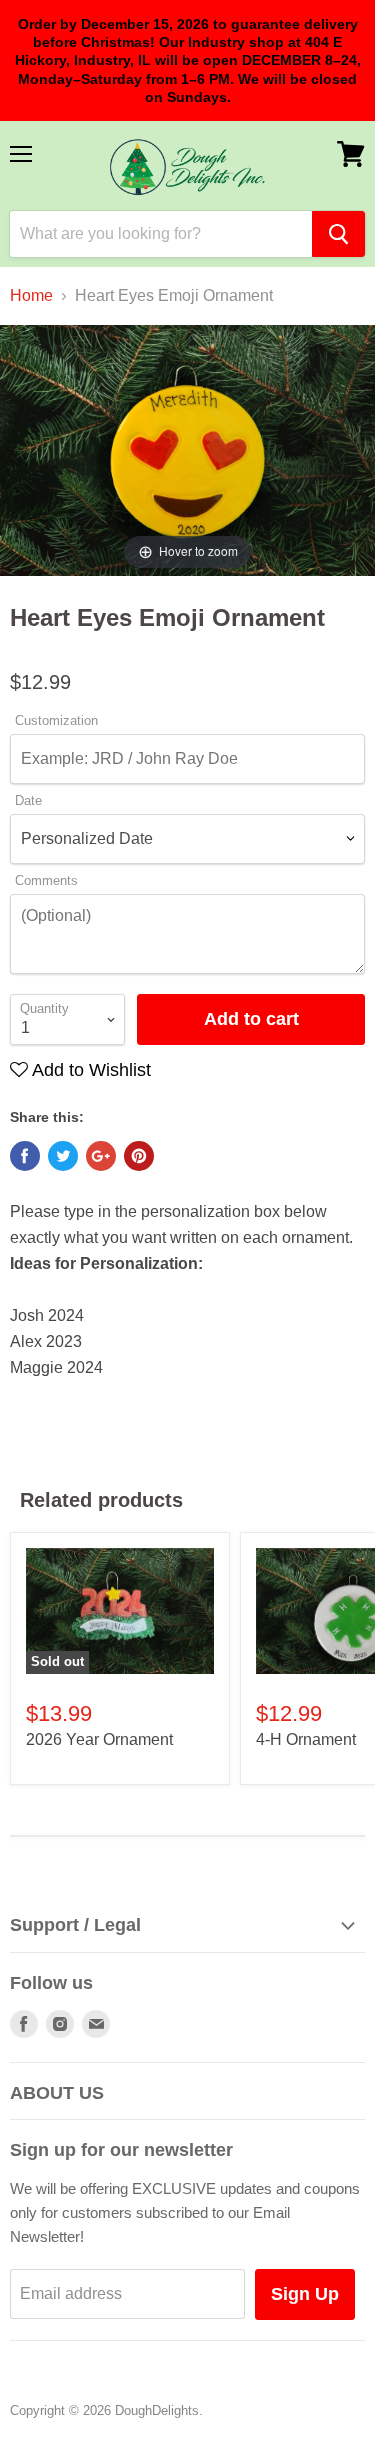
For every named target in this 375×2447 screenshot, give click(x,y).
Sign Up (305, 2294)
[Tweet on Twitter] (63, 1156)
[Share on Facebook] (25, 1156)
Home (31, 295)
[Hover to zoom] (187, 449)
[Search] (338, 234)
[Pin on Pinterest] (139, 1156)
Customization (56, 721)
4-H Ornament (306, 1739)
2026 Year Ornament (99, 1739)
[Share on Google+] (101, 1156)
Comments (46, 881)
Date (28, 801)
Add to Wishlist (89, 1070)
